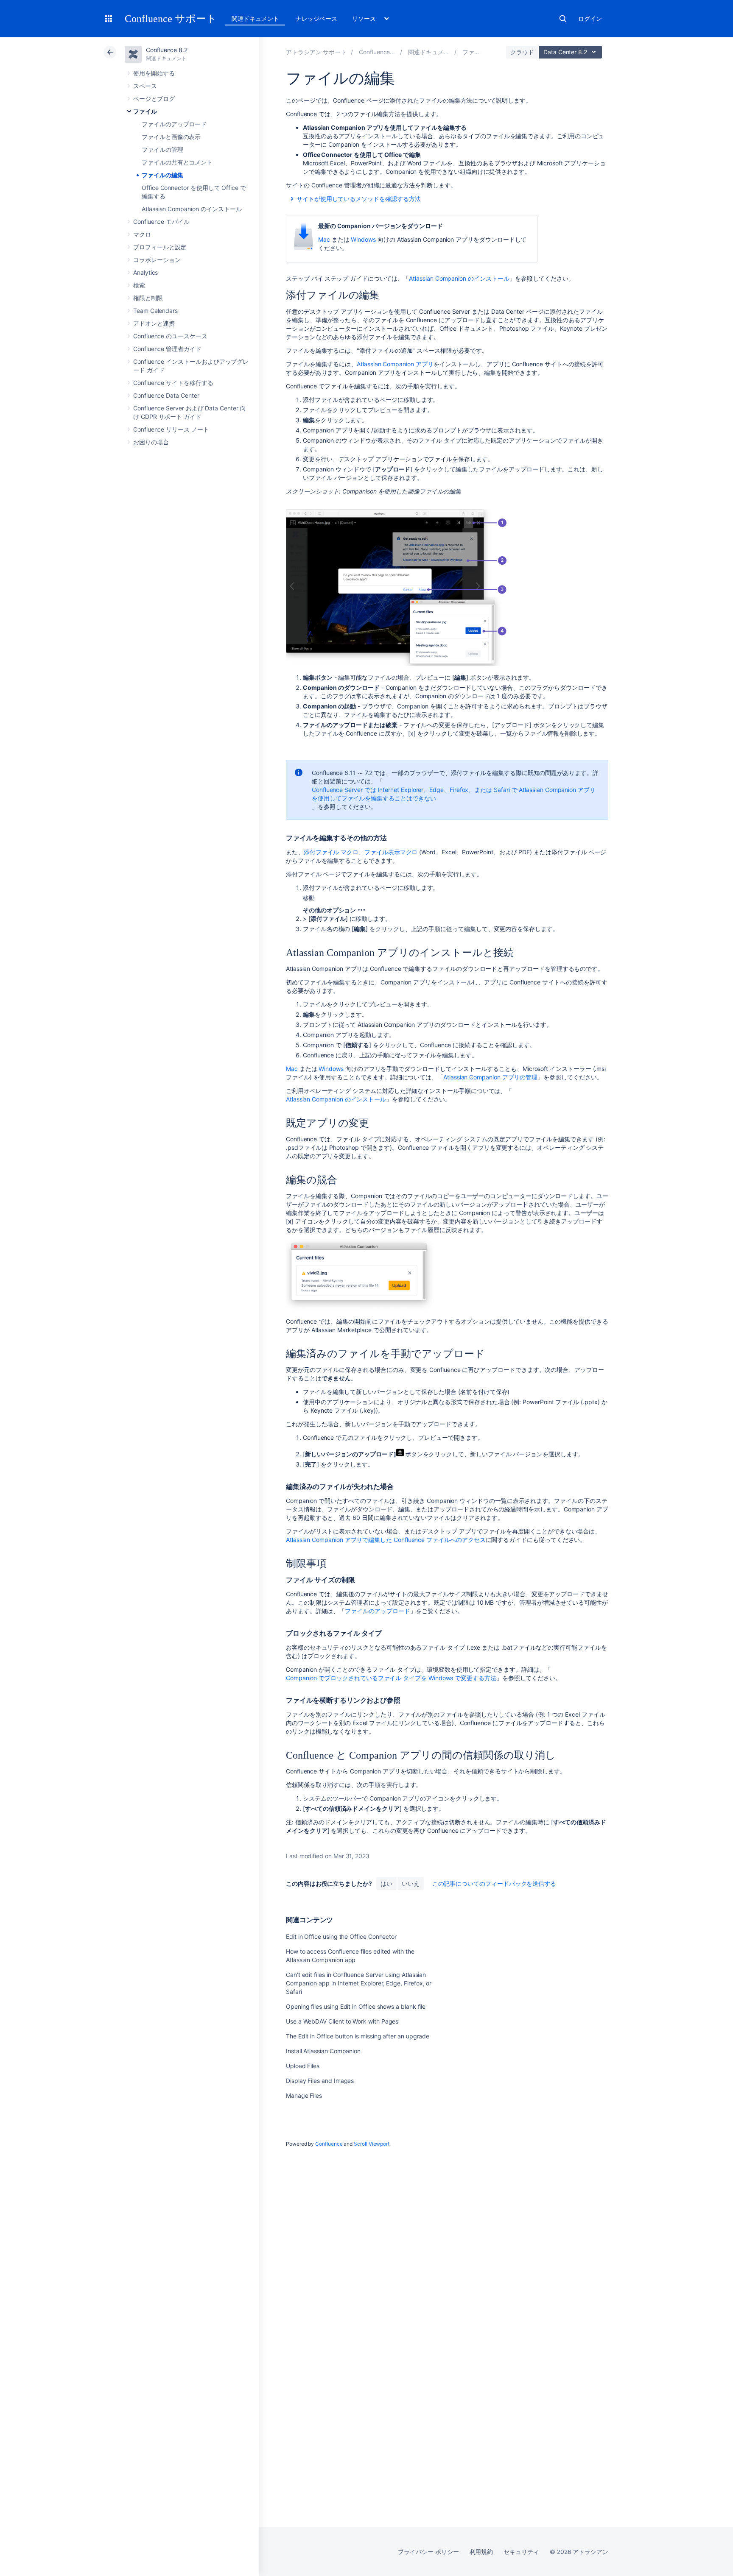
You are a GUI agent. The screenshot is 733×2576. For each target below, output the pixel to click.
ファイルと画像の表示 (171, 137)
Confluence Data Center (166, 395)
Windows (363, 239)
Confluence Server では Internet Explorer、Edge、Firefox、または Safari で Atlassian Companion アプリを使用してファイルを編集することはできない (454, 794)
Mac (324, 239)
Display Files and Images (320, 2081)
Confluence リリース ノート (171, 429)
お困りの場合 (151, 442)
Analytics (145, 272)
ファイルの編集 (162, 175)
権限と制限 (148, 298)
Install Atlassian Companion (323, 2051)
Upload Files (303, 2066)
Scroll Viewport (372, 2144)
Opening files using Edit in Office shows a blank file (356, 2006)
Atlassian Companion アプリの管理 (490, 1077)
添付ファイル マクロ (331, 852)
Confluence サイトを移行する (173, 383)
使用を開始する (154, 73)
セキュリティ (521, 2552)
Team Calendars (155, 311)
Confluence (329, 2144)
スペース (145, 86)
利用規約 (481, 2552)
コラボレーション (157, 260)
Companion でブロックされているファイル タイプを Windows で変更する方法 (391, 1678)
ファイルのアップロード (174, 124)
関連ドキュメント (255, 18)
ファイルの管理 (162, 149)
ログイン (590, 18)
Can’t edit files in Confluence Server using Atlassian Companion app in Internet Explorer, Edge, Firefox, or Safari (359, 1983)
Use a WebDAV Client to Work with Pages (342, 2021)
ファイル (145, 111)
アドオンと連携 (154, 323)
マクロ (142, 234)
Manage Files (304, 2095)
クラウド (522, 52)
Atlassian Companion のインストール (192, 209)
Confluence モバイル (161, 222)
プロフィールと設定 (160, 247)
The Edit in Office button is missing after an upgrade (358, 2036)
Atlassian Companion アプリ (395, 364)
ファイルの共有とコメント (177, 162)
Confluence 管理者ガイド (167, 349)
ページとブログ (154, 99)
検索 (563, 19)
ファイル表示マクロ (391, 852)
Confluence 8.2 (167, 50)
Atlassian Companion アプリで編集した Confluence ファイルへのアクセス (386, 1540)
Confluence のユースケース (170, 336)
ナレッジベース (316, 18)
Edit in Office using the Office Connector (341, 1936)
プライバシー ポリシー (428, 2552)
